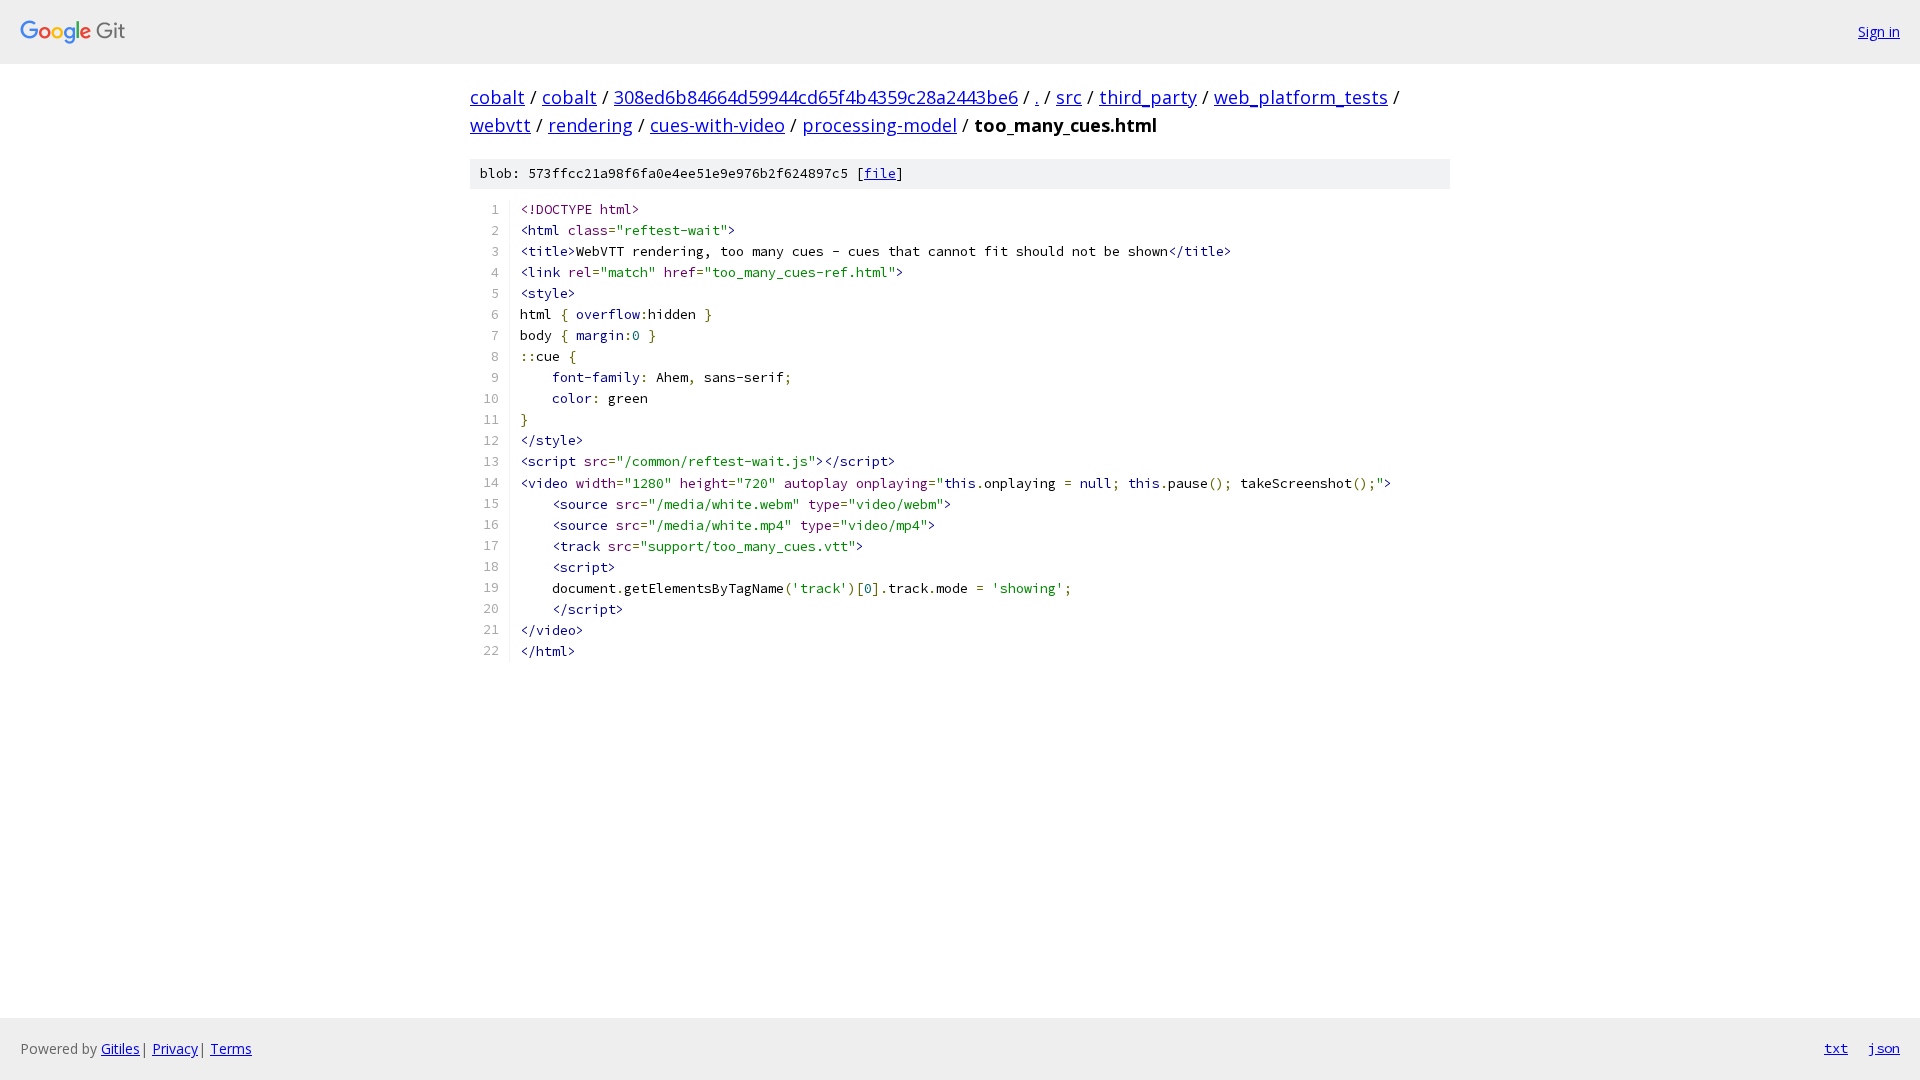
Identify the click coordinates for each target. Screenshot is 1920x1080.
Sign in (1879, 31)
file (880, 173)
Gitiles (120, 1048)
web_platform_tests (1301, 97)
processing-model (879, 125)
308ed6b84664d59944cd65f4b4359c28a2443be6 (816, 97)
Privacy (175, 1048)
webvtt (500, 125)
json (1884, 1048)
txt (1836, 1048)
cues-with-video (717, 125)
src (1069, 97)
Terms (231, 1048)
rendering (590, 125)
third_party (1148, 97)
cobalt (497, 97)
